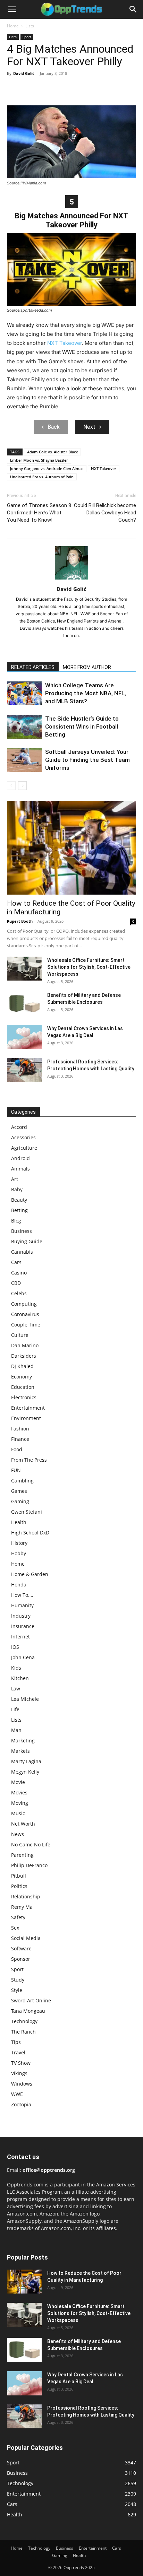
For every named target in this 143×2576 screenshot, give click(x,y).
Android (20, 1158)
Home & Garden (30, 1574)
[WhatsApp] (62, 89)
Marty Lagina (26, 1761)
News (18, 1834)
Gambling (22, 1481)
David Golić (24, 73)
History (19, 1543)
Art (15, 1179)
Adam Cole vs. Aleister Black (52, 452)
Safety (18, 1917)
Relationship (26, 1896)
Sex (15, 1928)
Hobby (19, 1553)
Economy (22, 1377)
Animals (20, 1169)
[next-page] (22, 786)
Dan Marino (25, 1345)
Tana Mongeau (28, 2011)
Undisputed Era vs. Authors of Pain (42, 477)
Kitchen (20, 1678)
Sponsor (21, 1959)
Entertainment (28, 1408)
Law (16, 1689)
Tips (16, 2042)
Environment (26, 1418)
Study (18, 1980)
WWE (17, 2094)
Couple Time (26, 1325)
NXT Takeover (65, 343)
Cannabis (22, 1252)
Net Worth (23, 1824)
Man (16, 1730)
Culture (20, 1335)
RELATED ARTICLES (33, 667)
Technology (24, 2021)
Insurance (23, 1626)
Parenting (22, 1855)
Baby (17, 1189)
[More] (78, 89)
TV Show (21, 2063)
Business (22, 1231)
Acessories (23, 1137)
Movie (18, 1782)
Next (89, 427)
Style (17, 1990)
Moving (20, 1803)
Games (19, 1491)
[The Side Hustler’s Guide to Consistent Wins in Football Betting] (24, 727)
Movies (19, 1792)
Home (13, 26)
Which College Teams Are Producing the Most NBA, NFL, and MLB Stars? (86, 693)
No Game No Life (31, 1844)
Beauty (19, 1200)
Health (19, 1522)
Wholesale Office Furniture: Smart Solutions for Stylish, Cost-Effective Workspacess (89, 967)
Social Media (26, 1938)
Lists (30, 26)
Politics (19, 1886)
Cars (16, 1262)
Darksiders (24, 1356)
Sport (27, 37)
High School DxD (30, 1533)
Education (23, 1387)
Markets (20, 1751)
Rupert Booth (20, 921)
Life (15, 1709)
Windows (22, 2084)
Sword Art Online (31, 2000)
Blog (16, 1221)
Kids (16, 1668)
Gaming (20, 1501)
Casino (19, 1273)
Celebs (19, 1293)
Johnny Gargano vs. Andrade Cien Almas (47, 468)
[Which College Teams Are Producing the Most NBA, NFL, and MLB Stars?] (24, 693)
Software (21, 1948)
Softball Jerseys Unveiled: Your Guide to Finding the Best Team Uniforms (87, 760)
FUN (16, 1470)
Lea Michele (25, 1699)
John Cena (23, 1657)
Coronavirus (25, 1314)
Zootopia (21, 2104)
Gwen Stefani (27, 1512)
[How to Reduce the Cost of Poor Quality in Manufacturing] (71, 848)
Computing (24, 1304)
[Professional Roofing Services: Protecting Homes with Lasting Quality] (24, 1070)
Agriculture (24, 1148)
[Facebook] (14, 89)
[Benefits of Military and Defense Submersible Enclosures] (24, 1004)
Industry (21, 1616)
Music (18, 1813)
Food (17, 1449)
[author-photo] (71, 579)
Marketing (23, 1740)
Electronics (24, 1397)
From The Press (29, 1460)
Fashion (20, 1429)
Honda (19, 1585)
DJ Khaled (22, 1366)
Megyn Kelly (25, 1772)
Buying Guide (27, 1241)
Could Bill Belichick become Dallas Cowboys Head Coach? (105, 513)
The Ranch (23, 2032)
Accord (19, 1127)
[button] (12, 9)
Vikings (19, 2073)
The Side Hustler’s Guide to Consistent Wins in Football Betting (82, 726)
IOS (15, 1647)
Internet (20, 1637)
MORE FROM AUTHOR (87, 667)
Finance (20, 1439)
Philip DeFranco (29, 1865)
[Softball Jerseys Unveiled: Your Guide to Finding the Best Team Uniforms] (24, 760)
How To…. (22, 1595)
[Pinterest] (46, 89)
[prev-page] (11, 786)
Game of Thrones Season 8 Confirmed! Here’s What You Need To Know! (39, 513)
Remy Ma (22, 1907)
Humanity (22, 1605)
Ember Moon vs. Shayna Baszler (39, 460)
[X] (30, 89)
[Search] (133, 9)
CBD (16, 1283)
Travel (18, 2052)
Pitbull (19, 1876)
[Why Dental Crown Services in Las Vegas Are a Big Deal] (24, 1037)
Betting (19, 1210)
